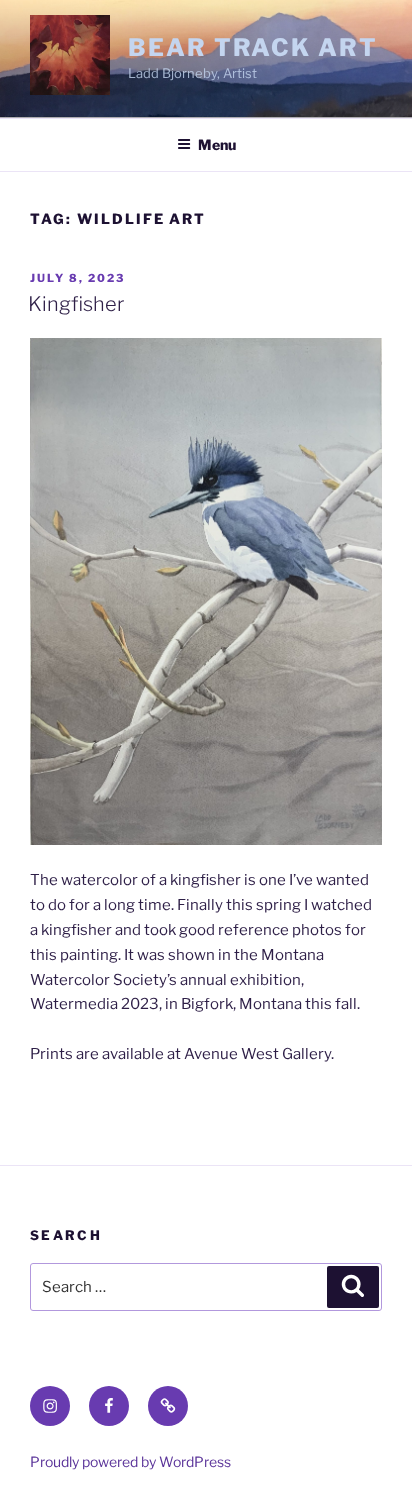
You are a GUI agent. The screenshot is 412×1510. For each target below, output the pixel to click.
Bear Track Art (253, 47)
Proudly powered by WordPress (130, 1461)
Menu (217, 144)
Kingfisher (76, 304)
